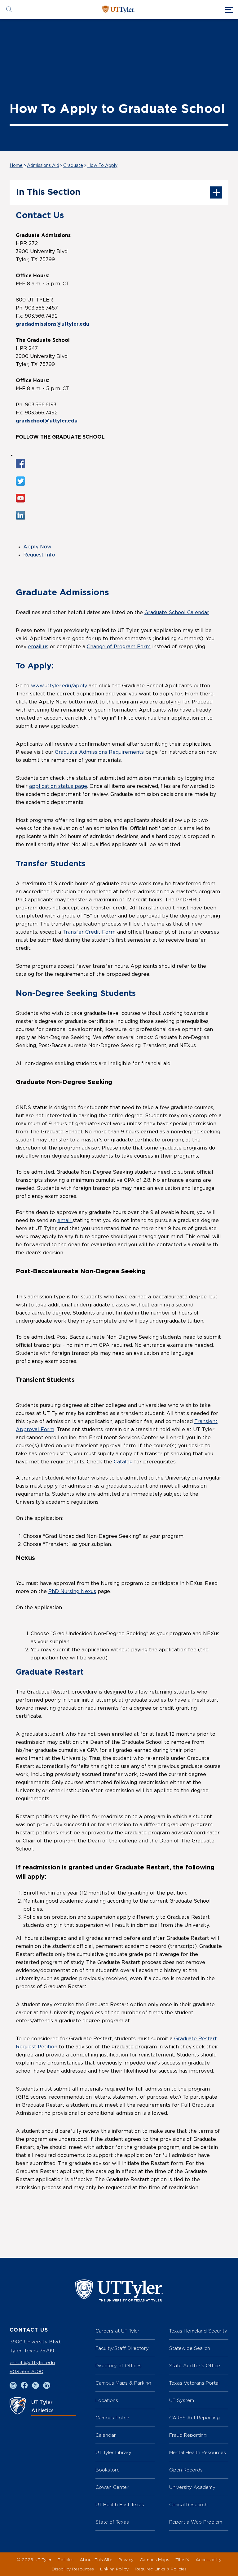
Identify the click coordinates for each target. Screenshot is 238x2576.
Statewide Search (190, 2348)
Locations (107, 2400)
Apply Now (37, 547)
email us (38, 647)
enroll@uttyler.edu (32, 2362)
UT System (182, 2400)
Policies (66, 2559)
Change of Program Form (119, 647)
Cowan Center (112, 2487)
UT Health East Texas (120, 2505)
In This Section (48, 192)
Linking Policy (114, 2569)
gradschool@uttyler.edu (47, 421)
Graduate (73, 166)
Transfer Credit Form (89, 932)
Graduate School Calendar (177, 613)
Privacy (126, 2559)
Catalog (123, 1462)
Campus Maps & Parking (123, 2383)
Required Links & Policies (161, 2569)
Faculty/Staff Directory (122, 2348)
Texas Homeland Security (198, 2331)
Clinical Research (188, 2505)
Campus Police (112, 2418)
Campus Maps (154, 2559)
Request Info (39, 555)
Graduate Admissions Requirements (99, 752)
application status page (58, 786)
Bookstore (108, 2470)
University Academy (192, 2487)
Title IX (182, 2559)
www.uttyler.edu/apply (59, 686)
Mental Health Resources (198, 2452)
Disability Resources (73, 2569)
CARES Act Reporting (194, 2418)
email (65, 1221)
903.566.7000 (26, 2371)
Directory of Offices (119, 2366)
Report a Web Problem (196, 2522)
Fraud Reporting (188, 2435)
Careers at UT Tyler (117, 2331)
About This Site (96, 2559)
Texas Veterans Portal (194, 2383)
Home (16, 166)
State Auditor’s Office (195, 2366)
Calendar (106, 2435)
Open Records (186, 2470)
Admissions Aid (43, 166)
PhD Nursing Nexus (72, 1592)
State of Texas (112, 2522)
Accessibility (209, 2559)
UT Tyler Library (113, 2452)
